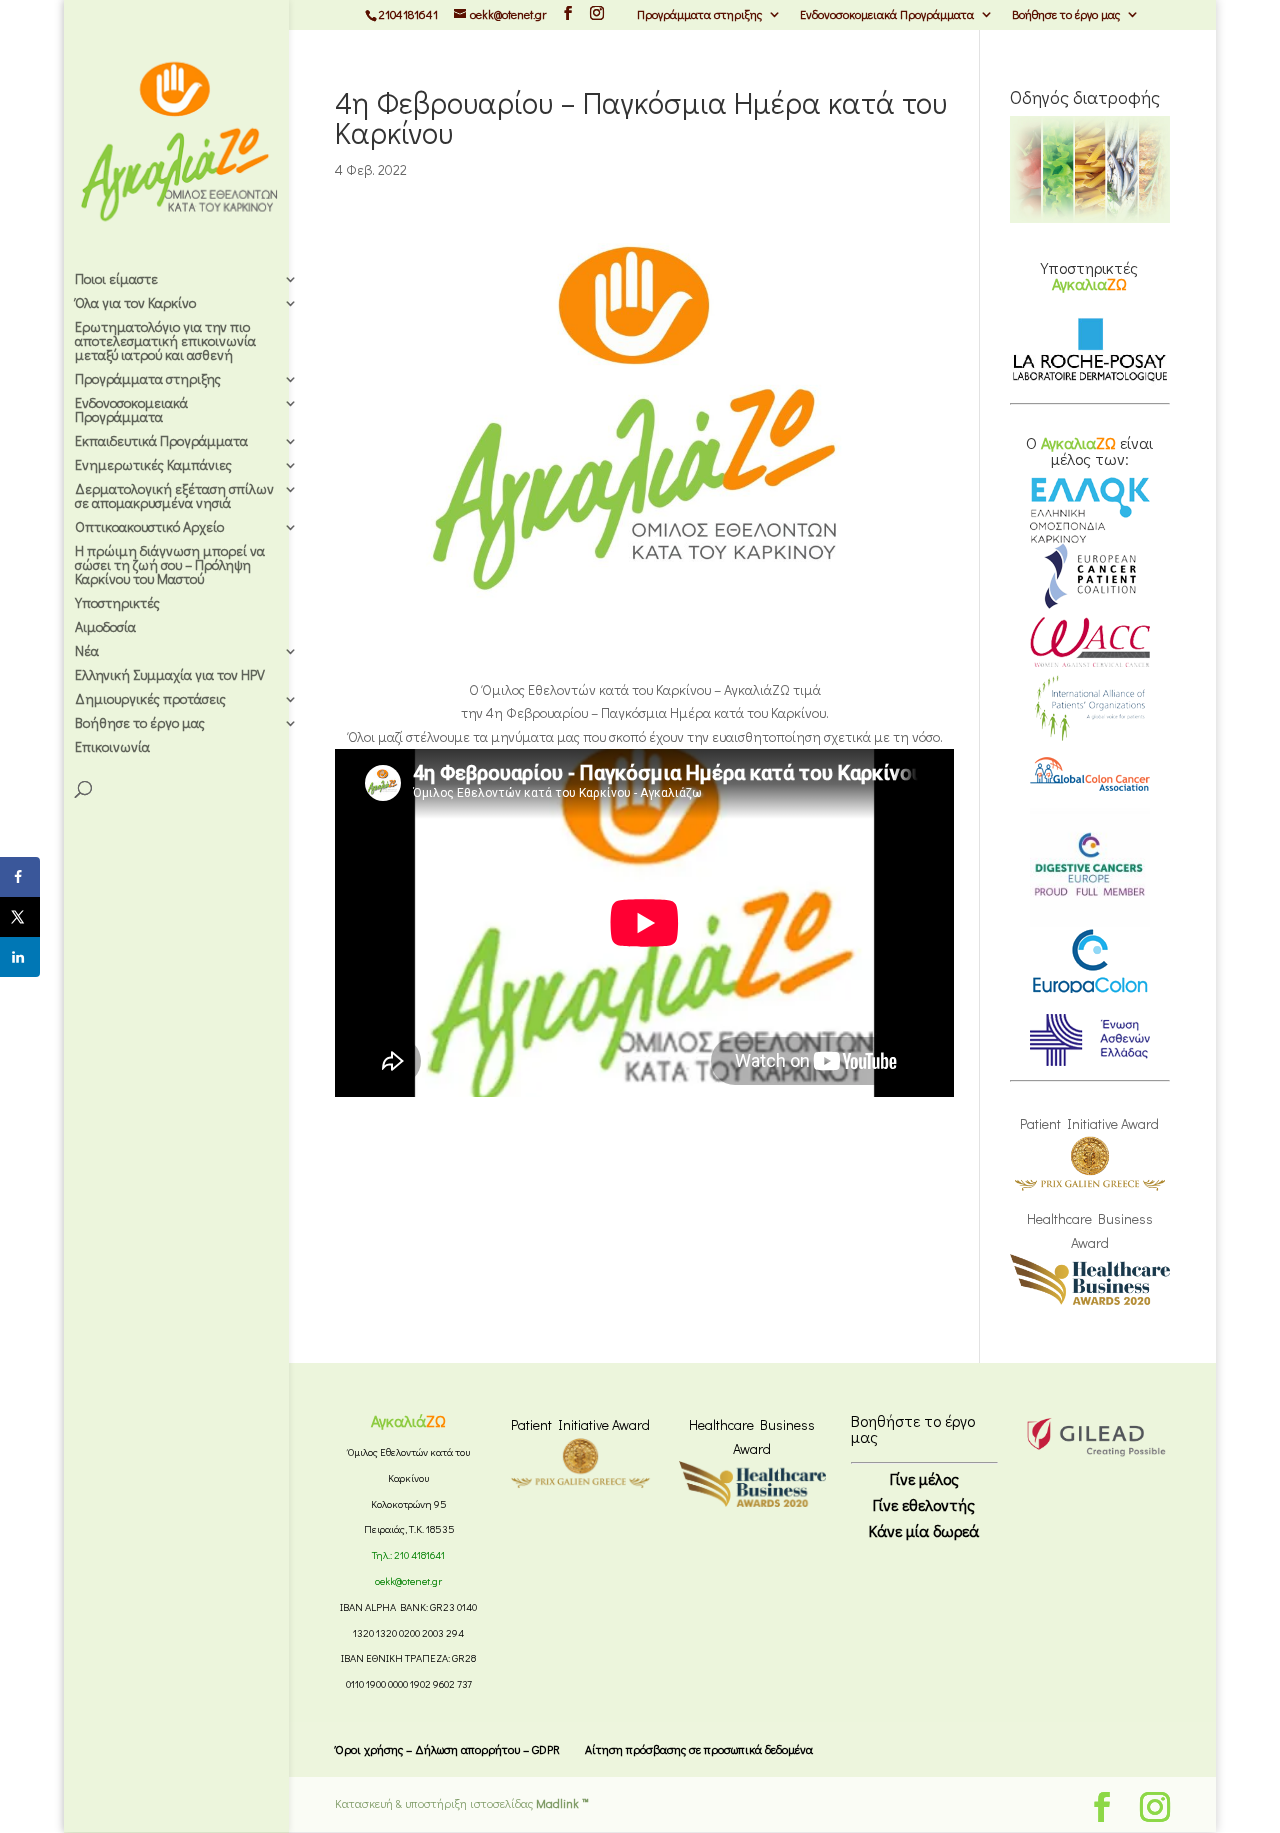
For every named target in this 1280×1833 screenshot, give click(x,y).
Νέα (87, 652)
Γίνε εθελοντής (924, 1504)
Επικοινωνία (112, 748)
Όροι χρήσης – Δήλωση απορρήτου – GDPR (447, 1749)
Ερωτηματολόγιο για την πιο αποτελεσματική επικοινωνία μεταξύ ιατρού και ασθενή (165, 342)
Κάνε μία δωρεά (924, 1530)
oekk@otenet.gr (408, 1581)
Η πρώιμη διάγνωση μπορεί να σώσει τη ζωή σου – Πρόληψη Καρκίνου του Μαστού (170, 566)
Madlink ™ (562, 1803)
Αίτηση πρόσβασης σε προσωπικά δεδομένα (699, 1749)
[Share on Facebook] (20, 877)
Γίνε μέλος (924, 1478)
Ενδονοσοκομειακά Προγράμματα (887, 15)
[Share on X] (20, 917)
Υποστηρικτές (117, 604)
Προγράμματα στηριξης (699, 15)
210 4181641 (419, 1555)
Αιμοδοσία (105, 628)
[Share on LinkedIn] (20, 957)
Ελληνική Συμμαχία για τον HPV (170, 676)
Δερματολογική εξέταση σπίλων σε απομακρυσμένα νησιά (174, 497)
